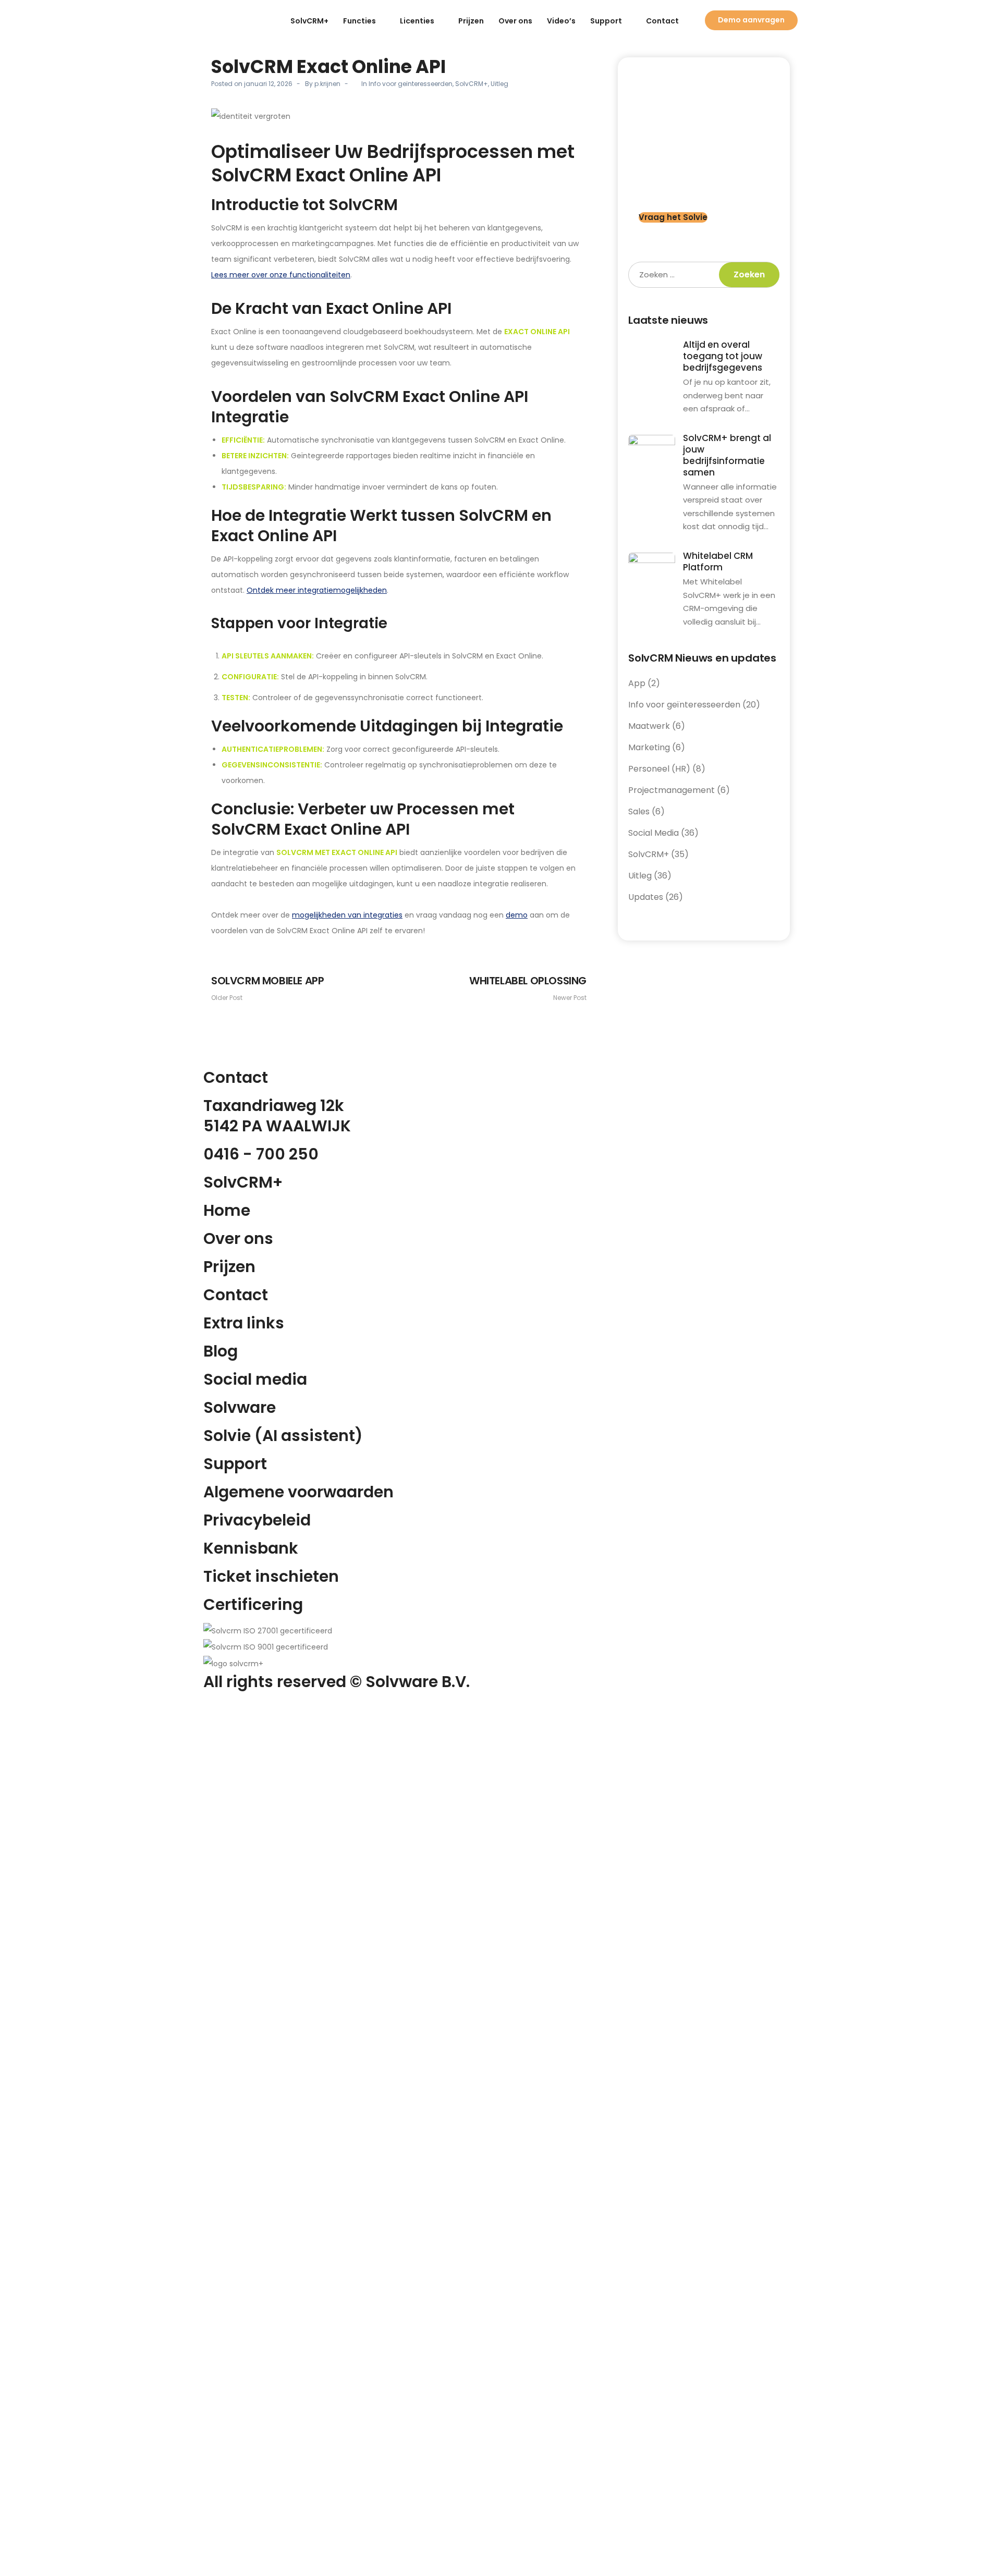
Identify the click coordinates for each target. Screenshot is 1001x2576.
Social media (255, 1379)
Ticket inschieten (271, 1576)
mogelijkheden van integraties (347, 915)
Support (606, 21)
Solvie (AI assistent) (283, 1436)
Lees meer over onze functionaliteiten (281, 275)
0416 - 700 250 (261, 1154)
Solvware (240, 1407)
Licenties (417, 21)
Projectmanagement (672, 790)
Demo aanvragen (751, 20)
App (637, 683)
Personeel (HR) (659, 769)
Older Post (267, 988)
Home (227, 1210)
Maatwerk (649, 726)
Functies (359, 21)
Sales (639, 811)
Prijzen (471, 21)
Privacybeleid (257, 1520)
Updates (646, 897)
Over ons (515, 21)
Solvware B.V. (418, 1682)
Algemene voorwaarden (298, 1492)
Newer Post (528, 988)
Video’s (561, 21)
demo (517, 915)
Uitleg (499, 84)
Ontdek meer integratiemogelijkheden (317, 590)
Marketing (649, 747)
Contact (662, 21)
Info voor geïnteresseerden (411, 84)
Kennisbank (251, 1548)
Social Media (654, 833)
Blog (221, 1351)
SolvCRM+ (309, 21)
